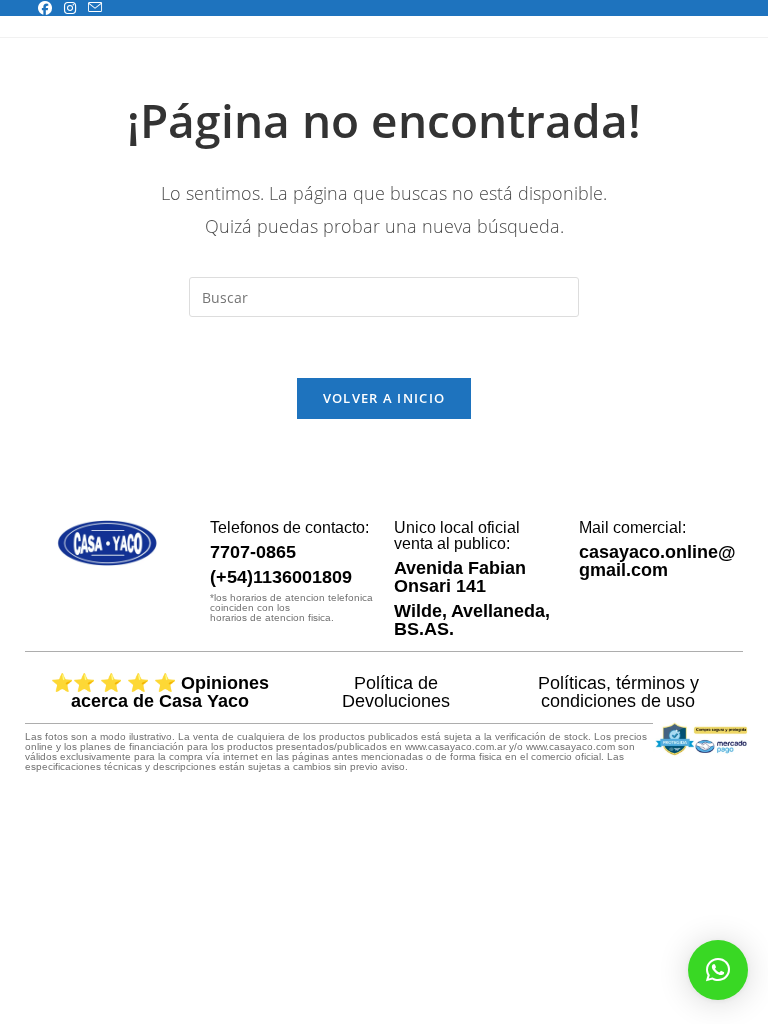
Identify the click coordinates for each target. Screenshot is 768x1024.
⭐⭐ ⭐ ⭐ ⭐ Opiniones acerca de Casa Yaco (160, 692)
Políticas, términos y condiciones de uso (618, 692)
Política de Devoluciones (396, 692)
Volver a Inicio (384, 398)
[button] (718, 970)
